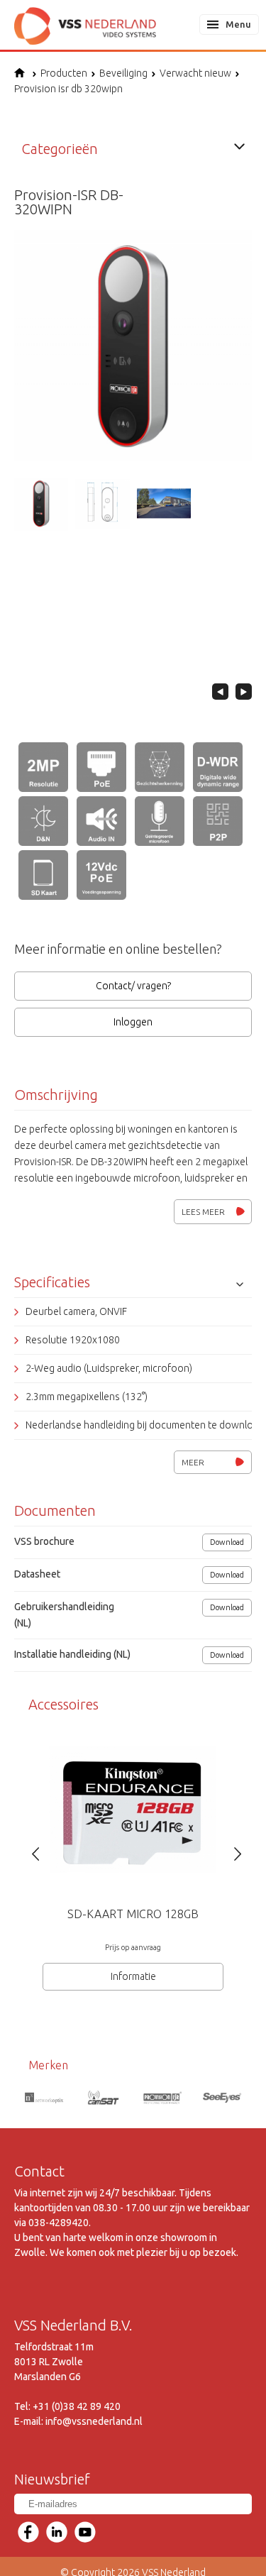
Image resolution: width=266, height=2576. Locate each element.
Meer (193, 1462)
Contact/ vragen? (133, 986)
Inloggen (133, 1022)
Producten (64, 73)
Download (227, 1542)
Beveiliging (123, 73)
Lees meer (203, 1212)
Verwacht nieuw (195, 73)
